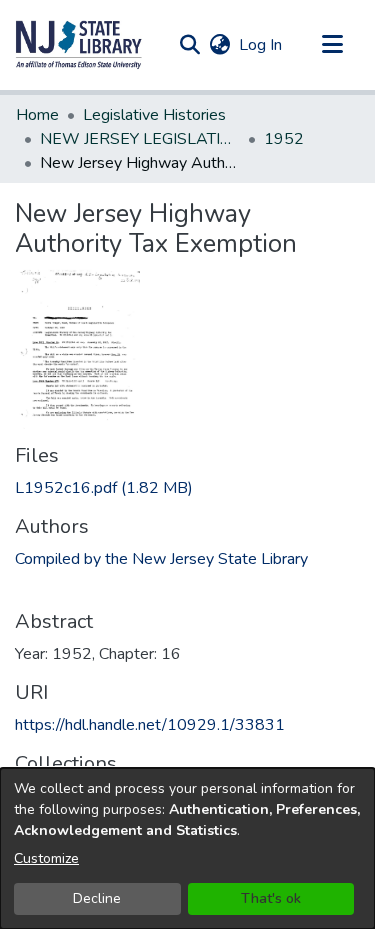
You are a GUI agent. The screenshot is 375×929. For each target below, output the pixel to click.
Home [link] (37, 115)
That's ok (271, 898)
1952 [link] (284, 139)
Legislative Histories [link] (154, 115)
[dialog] (187, 848)
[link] (104, 488)
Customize (46, 858)
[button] (79, 45)
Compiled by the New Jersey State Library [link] (161, 559)
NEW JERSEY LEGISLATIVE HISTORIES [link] (140, 139)
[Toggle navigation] (332, 45)
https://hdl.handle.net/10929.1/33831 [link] (150, 725)
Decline (97, 898)
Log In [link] (261, 45)
